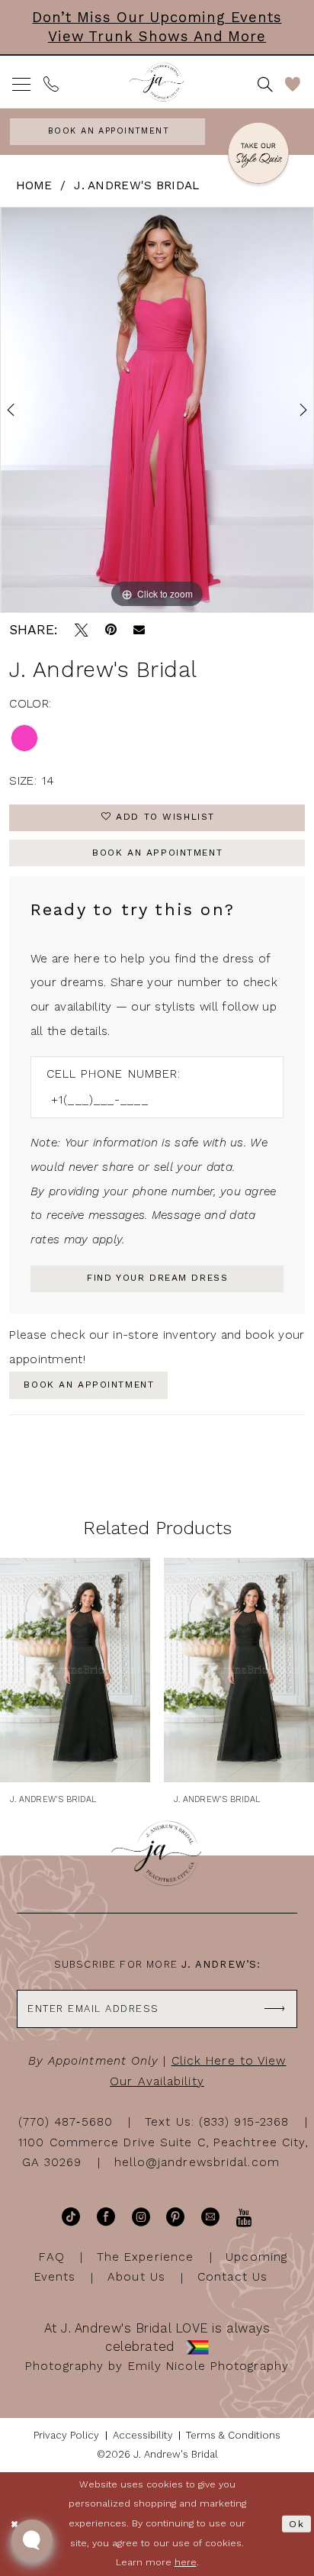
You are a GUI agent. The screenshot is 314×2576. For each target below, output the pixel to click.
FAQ (51, 2257)
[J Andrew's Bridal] (157, 82)
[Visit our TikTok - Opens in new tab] (71, 2217)
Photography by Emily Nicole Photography (157, 2366)
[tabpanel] (157, 410)
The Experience (145, 2257)
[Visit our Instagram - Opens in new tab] (141, 2217)
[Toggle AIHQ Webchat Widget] (32, 2540)
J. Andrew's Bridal (136, 185)
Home (34, 185)
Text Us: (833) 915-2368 (217, 2122)
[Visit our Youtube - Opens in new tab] (244, 2217)
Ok (296, 2524)
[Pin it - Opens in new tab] (111, 630)
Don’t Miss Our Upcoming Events (157, 18)
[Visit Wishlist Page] (293, 85)
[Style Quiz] (259, 155)
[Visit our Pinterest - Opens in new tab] (175, 2217)
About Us (136, 2278)
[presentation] (75, 1670)
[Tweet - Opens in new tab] (82, 630)
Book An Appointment (157, 853)
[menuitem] (22, 84)
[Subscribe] (275, 2009)
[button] (22, 84)
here (186, 2562)
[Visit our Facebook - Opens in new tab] (106, 2217)
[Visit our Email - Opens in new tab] (210, 2217)
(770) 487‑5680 (66, 2122)
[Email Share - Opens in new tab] (139, 630)
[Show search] (265, 85)
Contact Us (232, 2278)
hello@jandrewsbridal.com (197, 2162)
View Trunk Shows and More (157, 37)
